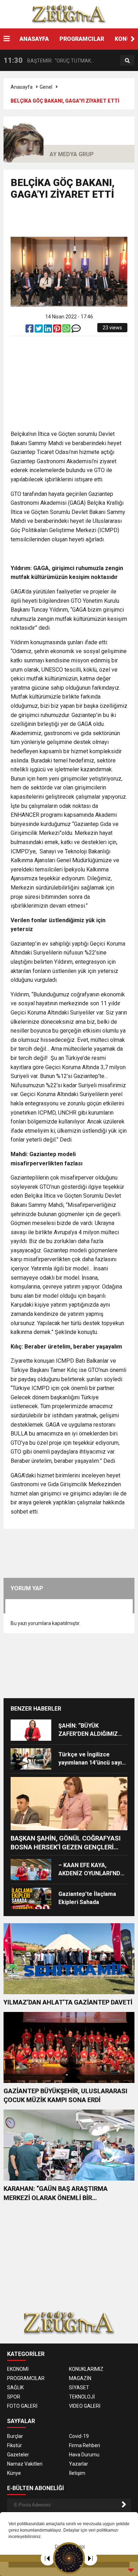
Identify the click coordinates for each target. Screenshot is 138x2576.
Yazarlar (79, 2464)
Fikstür (15, 2445)
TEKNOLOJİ (82, 2397)
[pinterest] (58, 330)
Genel (46, 87)
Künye (14, 2473)
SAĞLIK (15, 2388)
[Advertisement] (74, 221)
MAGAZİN (80, 2378)
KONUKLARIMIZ (86, 2369)
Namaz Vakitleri (25, 2464)
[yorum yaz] (76, 330)
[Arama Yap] (127, 61)
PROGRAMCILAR (82, 39)
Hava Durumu (84, 2455)
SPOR (14, 2397)
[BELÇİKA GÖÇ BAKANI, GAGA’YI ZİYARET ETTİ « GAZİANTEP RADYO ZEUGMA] (69, 14)
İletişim (77, 2473)
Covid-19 (79, 2436)
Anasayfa (22, 87)
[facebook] (30, 330)
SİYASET (79, 2388)
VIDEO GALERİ (85, 2406)
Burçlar (15, 2436)
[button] (133, 39)
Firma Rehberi (85, 2445)
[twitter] (39, 330)
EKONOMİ (18, 2369)
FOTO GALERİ (22, 2406)
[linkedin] (48, 330)
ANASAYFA (34, 39)
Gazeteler (18, 2455)
